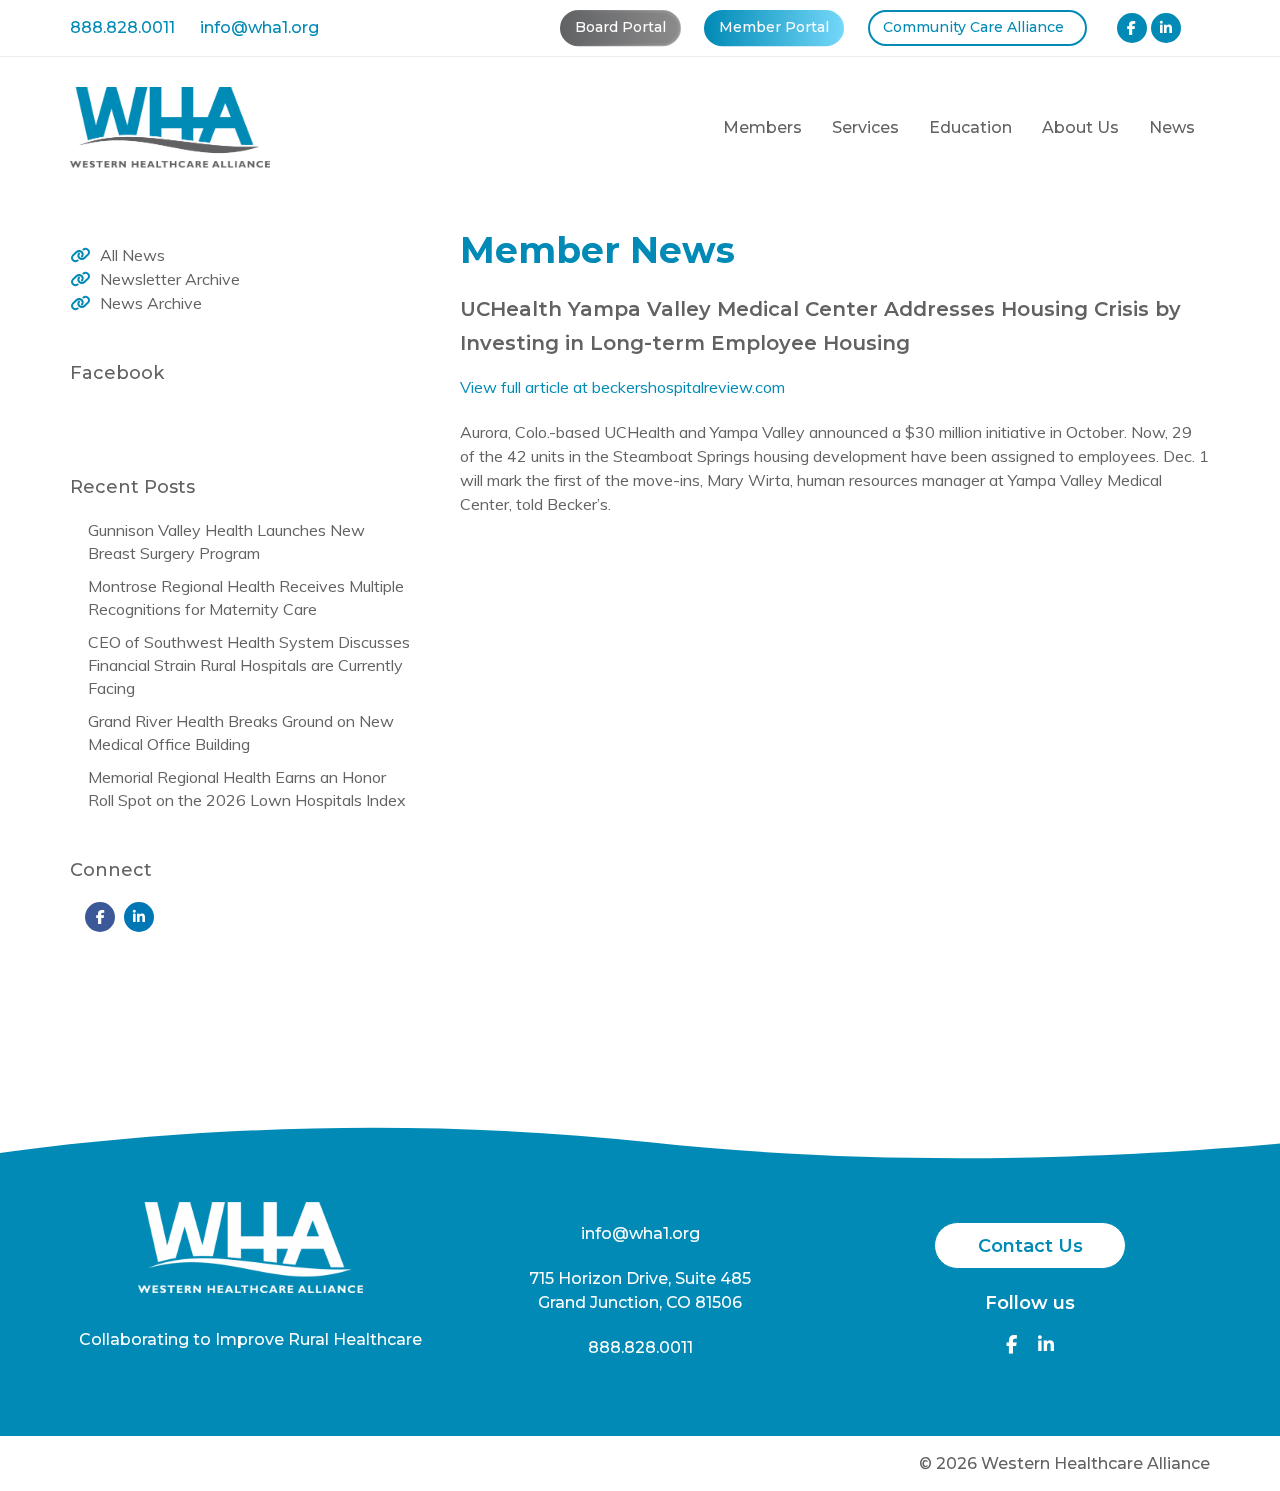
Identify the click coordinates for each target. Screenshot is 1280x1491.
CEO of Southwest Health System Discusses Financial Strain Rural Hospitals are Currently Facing (249, 665)
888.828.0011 (122, 27)
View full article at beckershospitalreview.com (622, 387)
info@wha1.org (259, 27)
